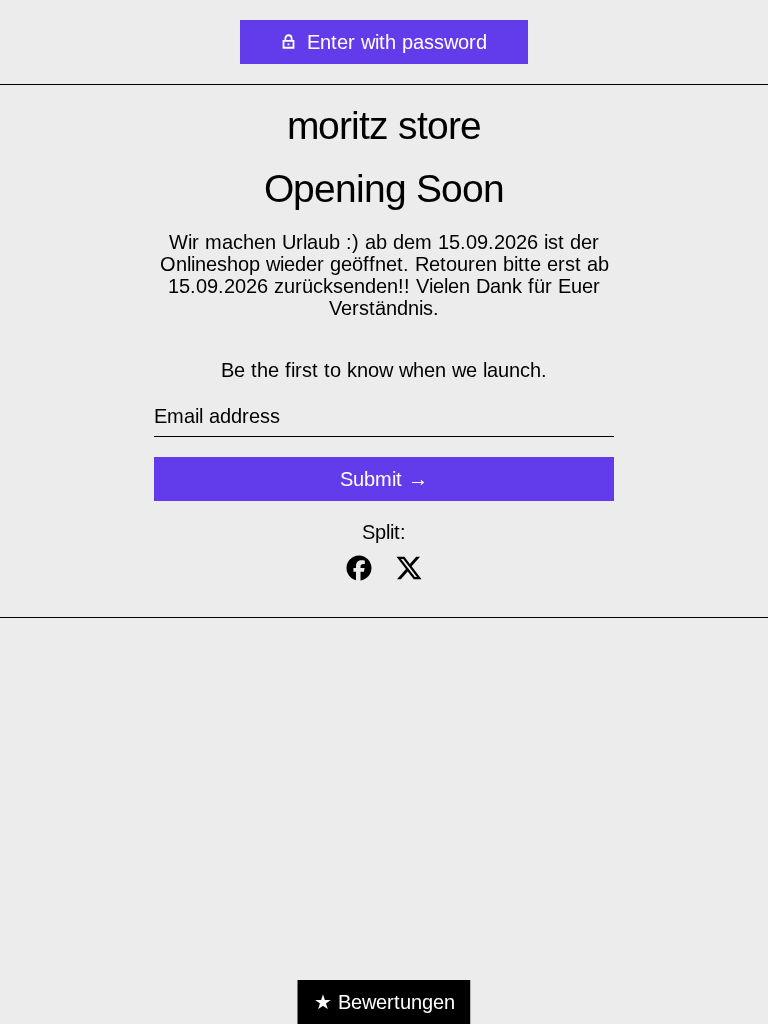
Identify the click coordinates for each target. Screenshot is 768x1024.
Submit (371, 479)
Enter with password (394, 42)
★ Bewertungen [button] (384, 1002)
